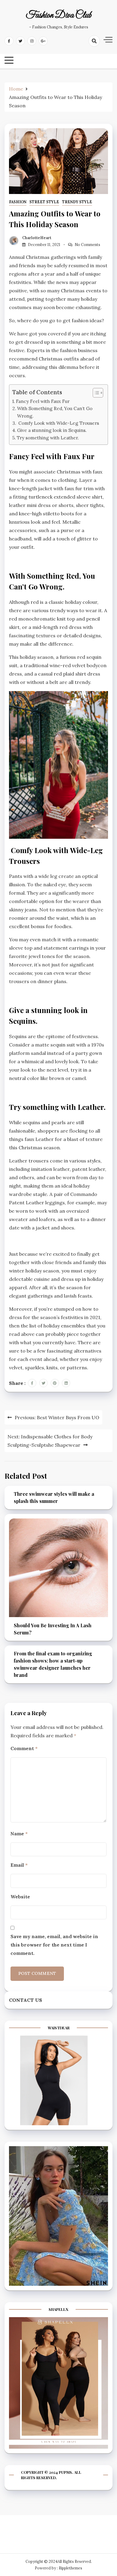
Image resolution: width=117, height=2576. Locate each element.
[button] (95, 393)
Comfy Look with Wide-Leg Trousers (58, 423)
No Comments (87, 245)
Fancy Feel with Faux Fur (43, 401)
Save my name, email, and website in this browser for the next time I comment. (54, 1945)
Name (19, 1834)
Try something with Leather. (48, 438)
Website (20, 1897)
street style (44, 202)
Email (19, 1865)
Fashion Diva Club (59, 16)
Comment (24, 1748)
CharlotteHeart (37, 238)
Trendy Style (77, 202)
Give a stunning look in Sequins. (52, 430)
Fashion (18, 202)
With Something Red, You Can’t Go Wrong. (55, 412)
